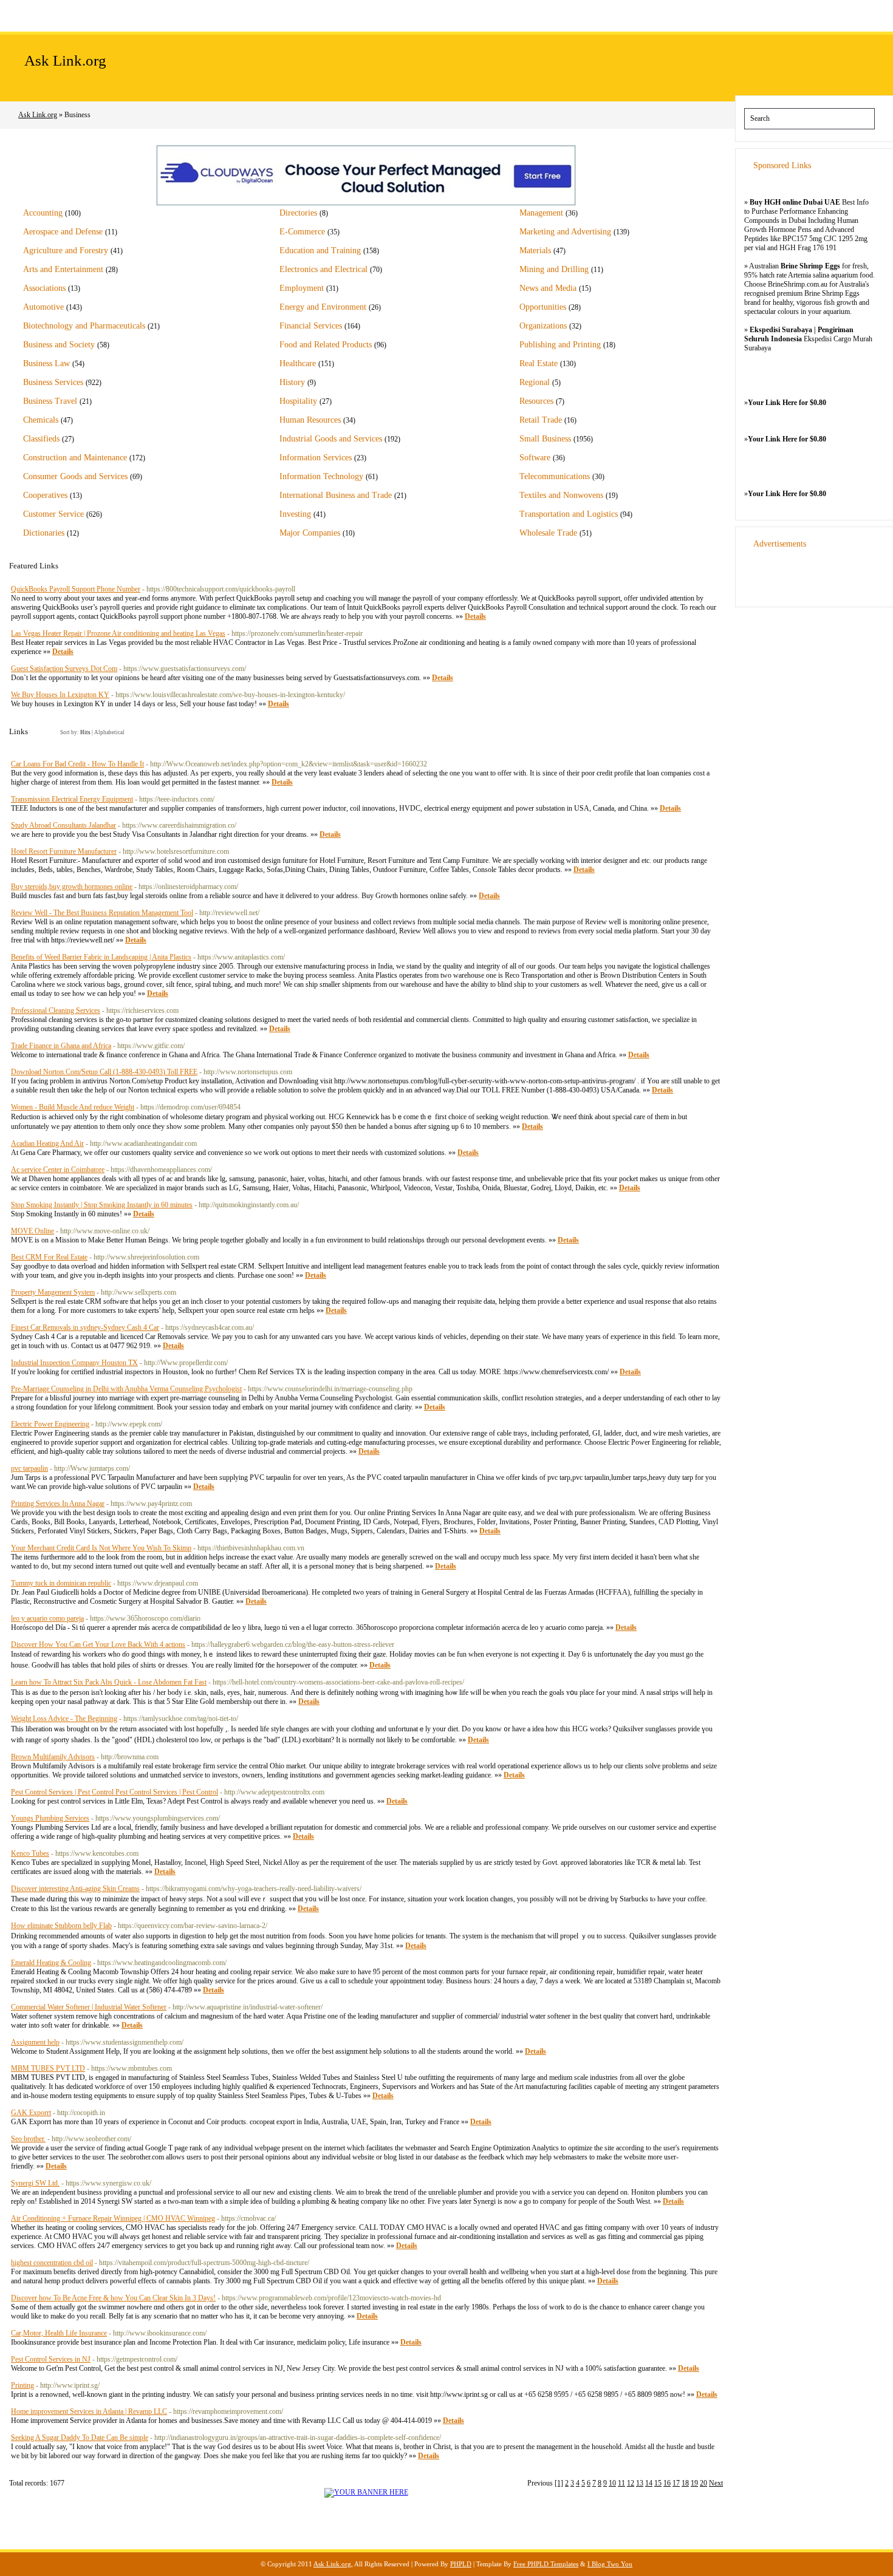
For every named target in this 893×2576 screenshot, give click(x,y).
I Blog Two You (610, 2564)
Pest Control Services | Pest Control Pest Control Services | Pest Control (115, 1792)
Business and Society (59, 345)
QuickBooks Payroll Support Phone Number (76, 589)
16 (667, 2483)
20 (703, 2483)
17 (676, 2483)
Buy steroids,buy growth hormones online (72, 887)
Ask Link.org (65, 60)
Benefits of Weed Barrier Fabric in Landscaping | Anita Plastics (101, 957)
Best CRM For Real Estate (49, 1257)
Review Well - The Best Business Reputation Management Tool (102, 913)
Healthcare (298, 363)
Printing (22, 2385)
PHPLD (461, 2564)
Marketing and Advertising (565, 232)
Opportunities (543, 307)
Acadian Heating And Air (47, 1143)
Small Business (545, 439)
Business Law (46, 363)
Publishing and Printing (560, 345)
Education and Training (320, 250)
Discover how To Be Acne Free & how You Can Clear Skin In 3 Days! (113, 2298)
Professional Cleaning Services (56, 1010)
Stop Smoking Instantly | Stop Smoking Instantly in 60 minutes (102, 1205)
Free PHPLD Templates (546, 2564)
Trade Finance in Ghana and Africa (61, 1046)
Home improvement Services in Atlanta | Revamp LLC (89, 2411)
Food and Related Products (326, 345)
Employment (302, 288)
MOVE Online (33, 1231)
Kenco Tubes (30, 1853)
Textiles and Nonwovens (561, 495)
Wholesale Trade (548, 533)
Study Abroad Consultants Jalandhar (63, 825)
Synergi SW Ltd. (35, 2183)
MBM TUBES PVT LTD (48, 2068)
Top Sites (228, 15)
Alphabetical (109, 732)
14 (649, 2483)
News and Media (548, 288)
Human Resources (310, 420)
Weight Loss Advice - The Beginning (64, 1719)
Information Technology (321, 476)
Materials (535, 250)
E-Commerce (302, 232)
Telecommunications (555, 476)
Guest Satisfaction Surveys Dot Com (64, 669)
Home (28, 15)
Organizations (543, 326)
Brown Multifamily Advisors (53, 1757)
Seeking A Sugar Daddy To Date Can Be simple (80, 2438)
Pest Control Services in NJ (51, 2359)
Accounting (43, 213)
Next (716, 2483)
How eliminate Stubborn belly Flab (61, 1926)
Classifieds (41, 439)
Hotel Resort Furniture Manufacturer (64, 851)
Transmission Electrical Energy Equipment (72, 799)
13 (640, 2483)
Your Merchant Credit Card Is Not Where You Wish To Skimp (101, 1548)
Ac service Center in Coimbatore (58, 1170)
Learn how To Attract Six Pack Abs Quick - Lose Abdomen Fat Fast (109, 1682)
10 (612, 2483)
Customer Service (53, 514)
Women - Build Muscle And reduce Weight (73, 1107)
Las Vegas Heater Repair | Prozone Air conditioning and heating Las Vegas (118, 633)
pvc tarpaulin (29, 1468)
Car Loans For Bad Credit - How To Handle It (77, 764)
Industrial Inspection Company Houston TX (74, 1363)
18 (685, 2483)
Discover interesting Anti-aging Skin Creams (75, 1889)
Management (541, 213)
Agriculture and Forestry (66, 250)
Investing (295, 514)
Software (535, 458)
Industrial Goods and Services (331, 439)
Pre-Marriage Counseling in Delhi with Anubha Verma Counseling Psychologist (126, 1389)
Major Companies (310, 533)
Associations (44, 288)
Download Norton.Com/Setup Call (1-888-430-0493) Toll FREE (104, 1072)
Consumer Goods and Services (75, 476)
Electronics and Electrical (323, 269)
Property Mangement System (53, 1292)
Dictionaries (44, 533)
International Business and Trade (336, 495)
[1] (559, 2483)
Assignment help (35, 2042)
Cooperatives (45, 495)
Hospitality (298, 401)
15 (658, 2483)
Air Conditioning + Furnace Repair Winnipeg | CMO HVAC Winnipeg (113, 2218)
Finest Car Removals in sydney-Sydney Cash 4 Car (85, 1327)
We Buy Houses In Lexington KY (60, 695)
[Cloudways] (366, 204)
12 (631, 2483)
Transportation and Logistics (569, 514)
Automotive (43, 307)
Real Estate (539, 363)
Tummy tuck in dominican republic (61, 1583)
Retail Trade (541, 420)
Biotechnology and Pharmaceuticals (84, 326)
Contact (293, 15)
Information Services (316, 458)
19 (694, 2483)
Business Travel (50, 401)
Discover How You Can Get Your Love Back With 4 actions (98, 1644)
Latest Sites (158, 15)
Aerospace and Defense (63, 232)
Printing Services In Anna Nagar (58, 1504)
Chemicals (41, 420)
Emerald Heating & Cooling (51, 1963)
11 (621, 2483)
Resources (536, 401)
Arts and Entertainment (63, 269)
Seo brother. (28, 2139)
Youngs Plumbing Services (50, 1818)
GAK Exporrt (31, 2113)
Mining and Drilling (554, 269)
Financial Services (311, 326)
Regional (535, 382)
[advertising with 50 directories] (366, 2492)
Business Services (53, 382)
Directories (298, 213)
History (292, 382)
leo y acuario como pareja (47, 1618)
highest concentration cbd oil (52, 2263)
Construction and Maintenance (75, 458)
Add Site (88, 15)
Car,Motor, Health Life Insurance (59, 2333)
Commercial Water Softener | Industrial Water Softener (89, 2007)
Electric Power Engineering (50, 1424)
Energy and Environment (323, 307)
